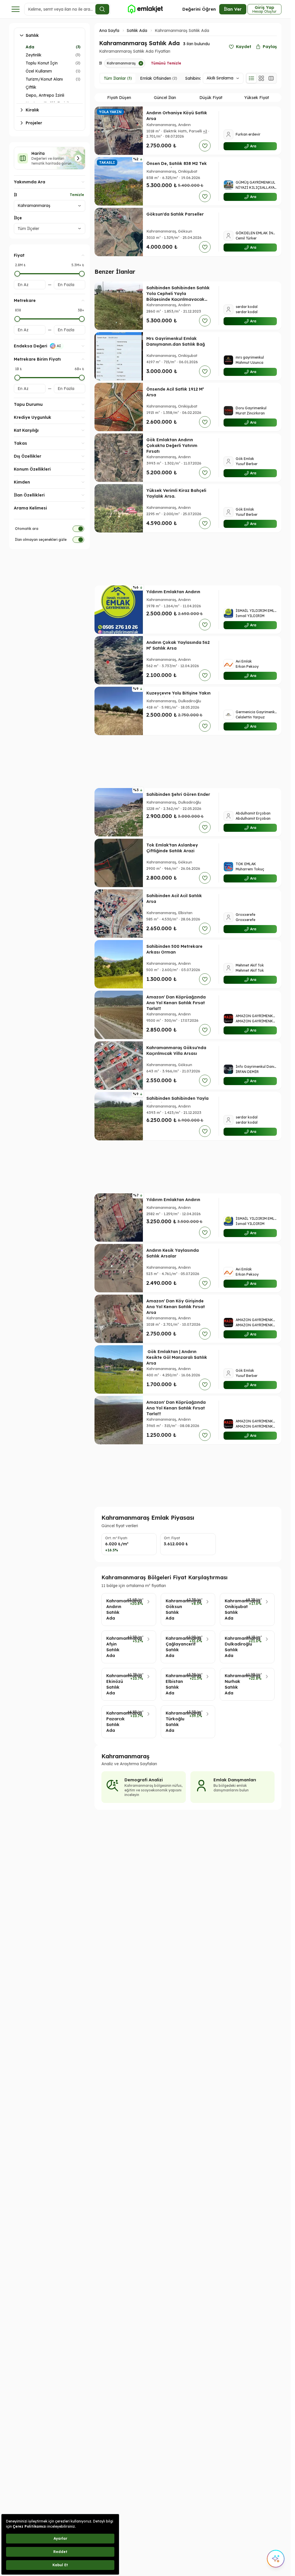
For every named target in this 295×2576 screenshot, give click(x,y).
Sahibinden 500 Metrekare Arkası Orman (174, 949)
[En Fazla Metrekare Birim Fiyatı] (82, 378)
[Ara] (102, 9)
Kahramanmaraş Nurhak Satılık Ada (233, 1684)
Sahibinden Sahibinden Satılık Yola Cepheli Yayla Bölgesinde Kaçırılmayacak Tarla (178, 296)
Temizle (77, 195)
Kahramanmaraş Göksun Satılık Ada (175, 1609)
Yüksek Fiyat (257, 98)
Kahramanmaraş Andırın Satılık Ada (114, 1609)
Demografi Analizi (144, 1780)
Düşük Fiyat (211, 98)
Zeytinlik (34, 55)
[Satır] (251, 78)
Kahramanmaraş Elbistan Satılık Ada (174, 1684)
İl (15, 195)
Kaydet (244, 47)
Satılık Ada (137, 31)
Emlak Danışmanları (235, 1780)
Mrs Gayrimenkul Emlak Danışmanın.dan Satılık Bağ (176, 341)
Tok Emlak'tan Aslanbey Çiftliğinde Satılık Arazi (172, 848)
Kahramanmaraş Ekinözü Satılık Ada (115, 1684)
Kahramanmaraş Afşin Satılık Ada (115, 1647)
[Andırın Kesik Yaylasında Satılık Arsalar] (119, 1268)
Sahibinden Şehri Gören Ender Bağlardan (178, 797)
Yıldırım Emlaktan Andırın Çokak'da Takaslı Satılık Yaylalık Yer (173, 598)
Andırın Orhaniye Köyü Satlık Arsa (177, 116)
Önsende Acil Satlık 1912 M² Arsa (175, 392)
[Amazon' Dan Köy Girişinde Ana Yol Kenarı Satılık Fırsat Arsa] (119, 1319)
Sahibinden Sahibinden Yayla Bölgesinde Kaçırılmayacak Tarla (177, 1104)
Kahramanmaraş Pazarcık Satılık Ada (115, 1722)
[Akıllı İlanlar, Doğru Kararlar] (145, 9)
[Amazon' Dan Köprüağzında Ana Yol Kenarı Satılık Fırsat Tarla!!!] (119, 1015)
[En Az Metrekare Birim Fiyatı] (17, 378)
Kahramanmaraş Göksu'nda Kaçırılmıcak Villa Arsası (176, 1051)
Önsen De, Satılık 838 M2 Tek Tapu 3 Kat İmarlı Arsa (177, 166)
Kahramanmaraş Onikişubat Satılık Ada (233, 1609)
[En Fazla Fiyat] (82, 274)
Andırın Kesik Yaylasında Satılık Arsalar (173, 1253)
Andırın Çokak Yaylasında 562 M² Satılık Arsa (178, 645)
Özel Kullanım (39, 71)
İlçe (18, 218)
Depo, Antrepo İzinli (45, 95)
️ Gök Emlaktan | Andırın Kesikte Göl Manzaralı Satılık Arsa (177, 1357)
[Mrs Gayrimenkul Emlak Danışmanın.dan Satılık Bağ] (119, 356)
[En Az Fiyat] (17, 274)
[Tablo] (271, 78)
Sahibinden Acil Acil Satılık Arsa (174, 899)
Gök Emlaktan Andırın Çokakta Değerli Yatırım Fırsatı (172, 446)
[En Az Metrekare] (17, 319)
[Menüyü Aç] (16, 9)
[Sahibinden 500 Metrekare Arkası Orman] (119, 964)
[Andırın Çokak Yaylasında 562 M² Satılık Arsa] (119, 660)
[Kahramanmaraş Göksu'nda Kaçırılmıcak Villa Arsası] (119, 1066)
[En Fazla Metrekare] (82, 319)
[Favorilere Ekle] (205, 146)
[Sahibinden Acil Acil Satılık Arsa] (119, 914)
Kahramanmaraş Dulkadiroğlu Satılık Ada (233, 1647)
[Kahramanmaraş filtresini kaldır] (141, 63)
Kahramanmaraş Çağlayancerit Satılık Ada (174, 1647)
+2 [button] (205, 131)
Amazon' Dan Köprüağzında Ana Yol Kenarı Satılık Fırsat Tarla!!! (176, 1003)
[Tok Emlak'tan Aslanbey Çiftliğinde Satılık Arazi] (119, 863)
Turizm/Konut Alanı (44, 79)
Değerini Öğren (199, 9)
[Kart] (261, 78)
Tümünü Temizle (166, 63)
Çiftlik (31, 87)
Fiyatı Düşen (119, 98)
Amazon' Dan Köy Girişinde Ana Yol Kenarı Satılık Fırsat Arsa (176, 1307)
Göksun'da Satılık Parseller (175, 214)
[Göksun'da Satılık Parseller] (119, 232)
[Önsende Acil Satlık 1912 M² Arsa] (119, 407)
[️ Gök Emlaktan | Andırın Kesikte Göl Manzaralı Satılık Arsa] (119, 1369)
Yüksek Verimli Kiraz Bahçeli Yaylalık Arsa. (176, 493)
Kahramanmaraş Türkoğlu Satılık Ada (174, 1722)
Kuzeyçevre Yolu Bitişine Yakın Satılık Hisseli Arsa (178, 696)
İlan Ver (233, 9)
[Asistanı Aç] (276, 2559)
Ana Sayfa (109, 31)
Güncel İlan (165, 98)
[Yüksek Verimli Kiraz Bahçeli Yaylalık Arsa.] (119, 508)
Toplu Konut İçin (42, 63)
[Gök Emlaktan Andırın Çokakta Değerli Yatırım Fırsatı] (119, 458)
